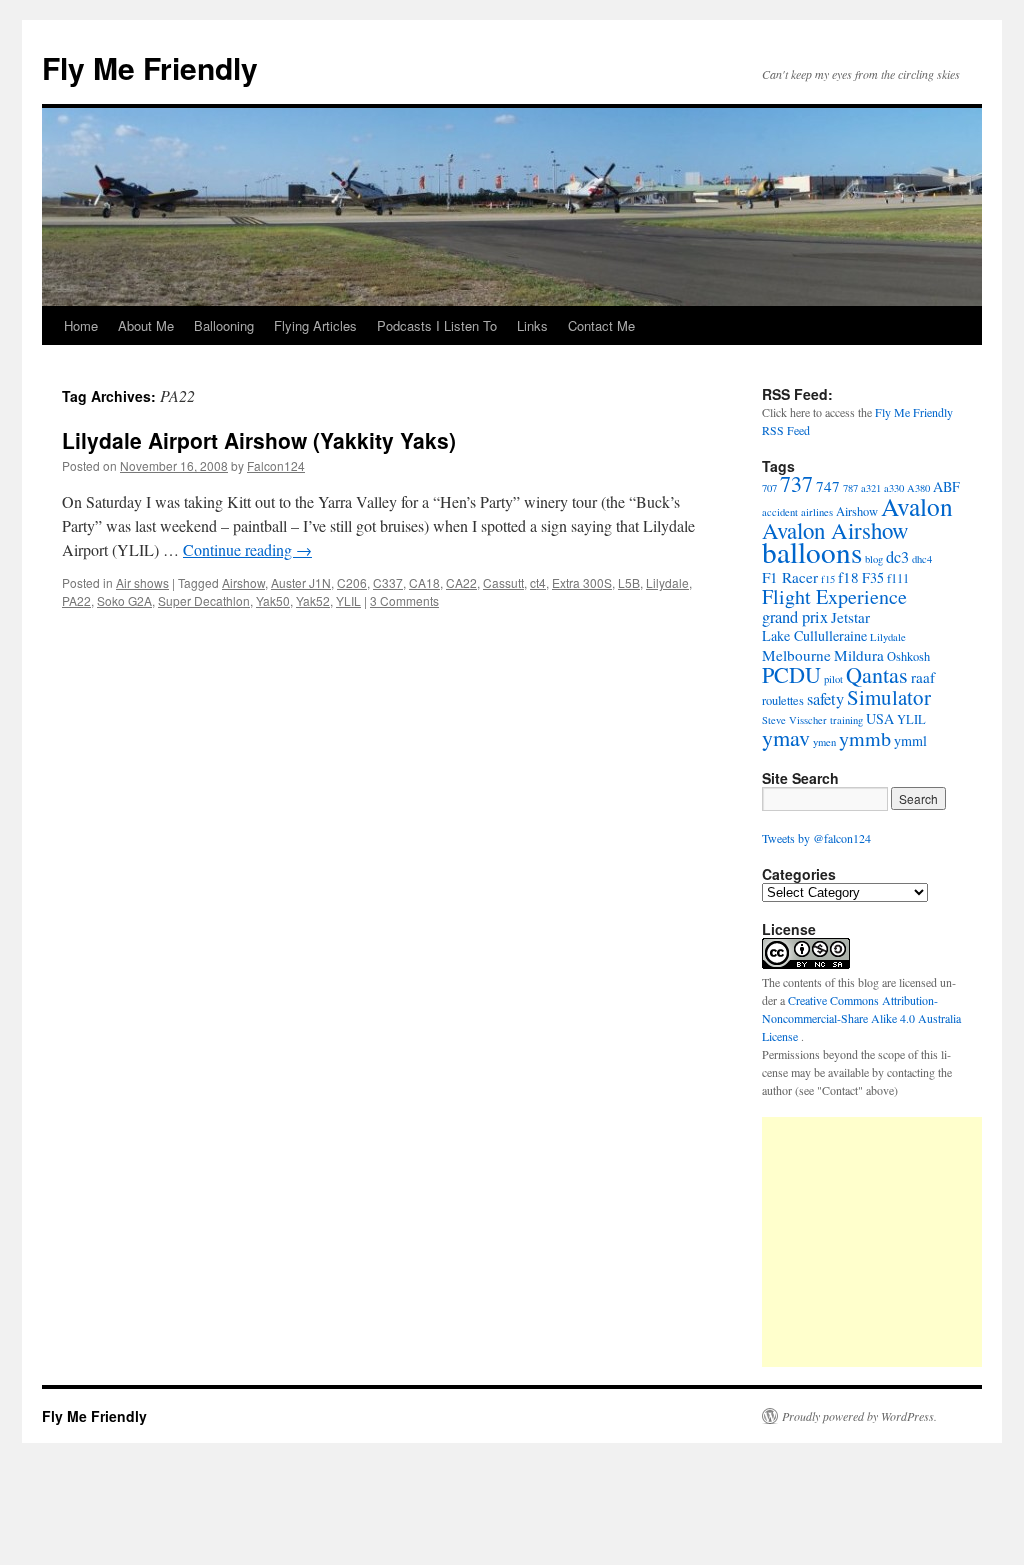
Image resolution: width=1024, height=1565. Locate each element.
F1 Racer (790, 577)
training (846, 720)
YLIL (348, 600)
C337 (388, 582)
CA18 (424, 582)
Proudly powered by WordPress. (859, 1416)
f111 (898, 578)
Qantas (877, 674)
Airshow (243, 582)
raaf (923, 677)
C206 (352, 582)
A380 (918, 488)
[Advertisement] (893, 1242)
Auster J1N (301, 582)
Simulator (889, 697)
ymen (824, 742)
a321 (871, 488)
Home (81, 325)
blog (874, 559)
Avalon (917, 506)
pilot (833, 679)
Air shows (142, 582)
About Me (146, 325)
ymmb (865, 738)
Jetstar (850, 617)
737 (796, 483)
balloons (812, 551)
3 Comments (404, 600)
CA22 (461, 582)
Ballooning (224, 325)
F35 (873, 577)
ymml (910, 740)
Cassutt (503, 582)
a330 (894, 488)
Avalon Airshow (835, 530)
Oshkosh (908, 656)
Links (532, 325)
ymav (786, 737)
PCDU (791, 674)
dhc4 (922, 559)
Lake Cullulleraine (814, 635)
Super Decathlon (204, 600)
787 (850, 488)
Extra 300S (582, 582)
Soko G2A (124, 600)
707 (769, 488)
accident (780, 512)
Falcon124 (276, 465)
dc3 (897, 557)
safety (825, 699)
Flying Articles (315, 325)
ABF (946, 486)
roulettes (783, 700)
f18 (848, 577)
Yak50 (273, 600)
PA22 (76, 600)
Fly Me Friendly (150, 67)
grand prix (795, 617)
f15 (828, 579)
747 (828, 486)
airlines (817, 512)
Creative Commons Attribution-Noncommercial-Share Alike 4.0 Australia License (861, 1018)
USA (880, 718)
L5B (629, 582)
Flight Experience (834, 596)
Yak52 (313, 600)
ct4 (538, 582)
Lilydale (667, 582)
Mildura (859, 655)
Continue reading (247, 549)
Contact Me (601, 325)
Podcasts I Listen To (437, 325)
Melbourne (796, 655)
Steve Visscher (794, 720)
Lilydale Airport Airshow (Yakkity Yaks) (259, 440)
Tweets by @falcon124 (816, 838)
